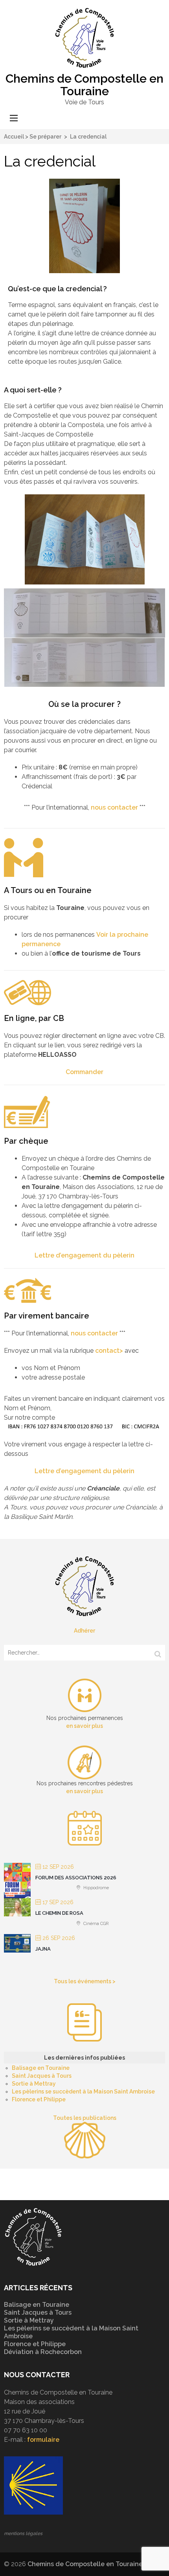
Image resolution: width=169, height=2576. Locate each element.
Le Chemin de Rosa (59, 1913)
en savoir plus (84, 1726)
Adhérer (84, 1631)
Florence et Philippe (39, 2099)
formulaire (43, 2440)
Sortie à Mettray (34, 2084)
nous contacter (114, 807)
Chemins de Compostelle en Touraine (84, 85)
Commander (84, 1072)
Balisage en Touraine (41, 2068)
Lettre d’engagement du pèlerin (84, 1255)
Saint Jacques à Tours (42, 2076)
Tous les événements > (85, 1981)
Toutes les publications (85, 2118)
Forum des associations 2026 (76, 1878)
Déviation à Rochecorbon (43, 2352)
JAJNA (43, 1949)
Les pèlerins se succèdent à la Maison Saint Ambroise (83, 2091)
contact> (109, 1351)
